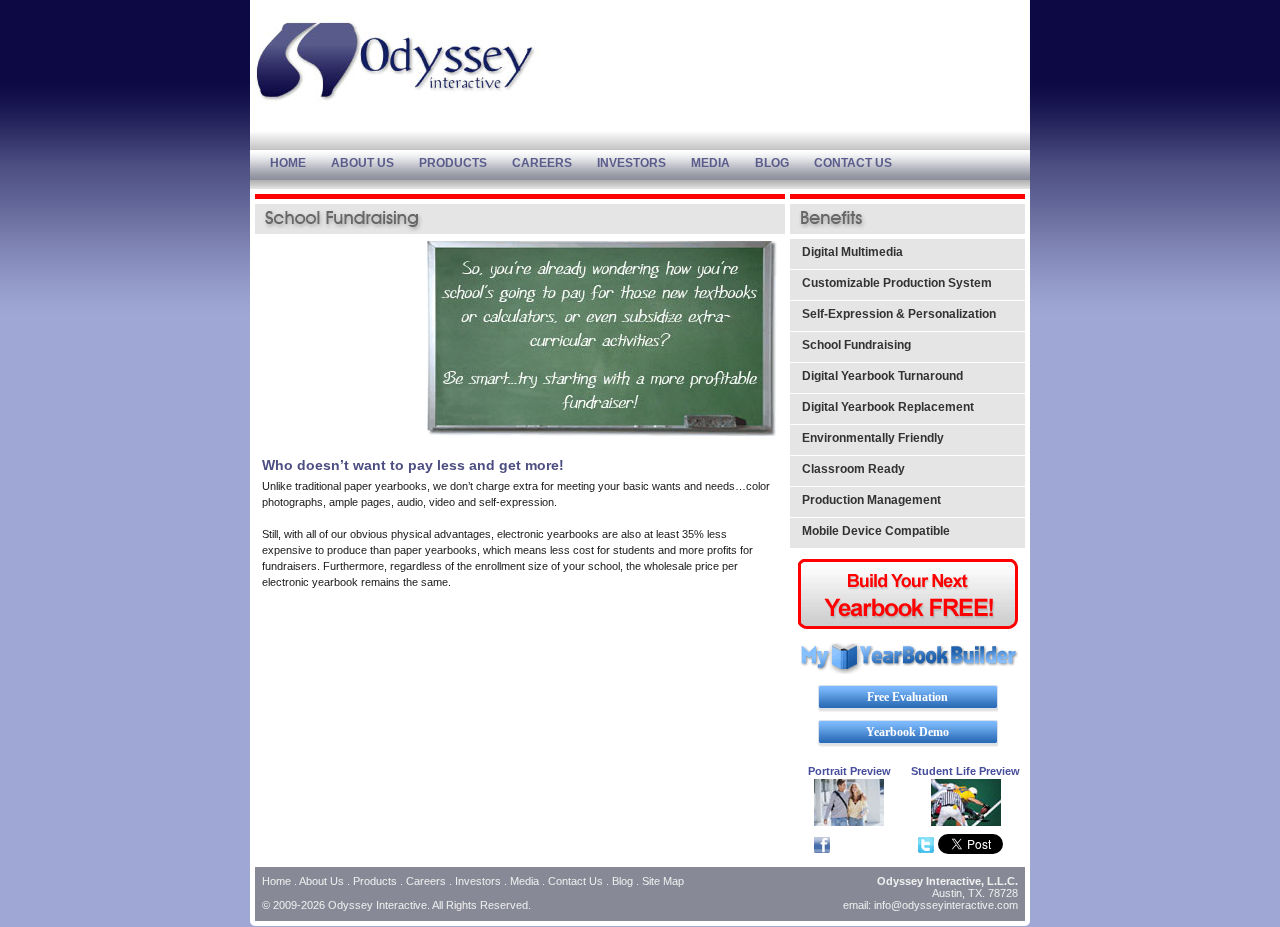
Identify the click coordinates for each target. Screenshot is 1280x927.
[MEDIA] (723, 163)
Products (375, 881)
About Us (321, 881)
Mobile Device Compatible (876, 531)
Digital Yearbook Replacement (888, 407)
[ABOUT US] (375, 163)
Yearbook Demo (907, 732)
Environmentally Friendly (873, 438)
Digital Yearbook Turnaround (882, 376)
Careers (426, 881)
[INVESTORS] (644, 163)
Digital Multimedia (852, 252)
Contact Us (575, 881)
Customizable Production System (897, 283)
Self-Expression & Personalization (899, 314)
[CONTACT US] (865, 163)
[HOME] (300, 163)
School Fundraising (856, 345)
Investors (478, 881)
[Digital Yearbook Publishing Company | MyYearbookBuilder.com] (908, 670)
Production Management (871, 500)
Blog (622, 881)
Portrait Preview (849, 771)
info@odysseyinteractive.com (946, 905)
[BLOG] (784, 163)
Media (524, 881)
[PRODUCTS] (465, 163)
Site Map (663, 881)
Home (276, 881)
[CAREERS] (554, 163)
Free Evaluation (907, 697)
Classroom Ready (853, 469)
